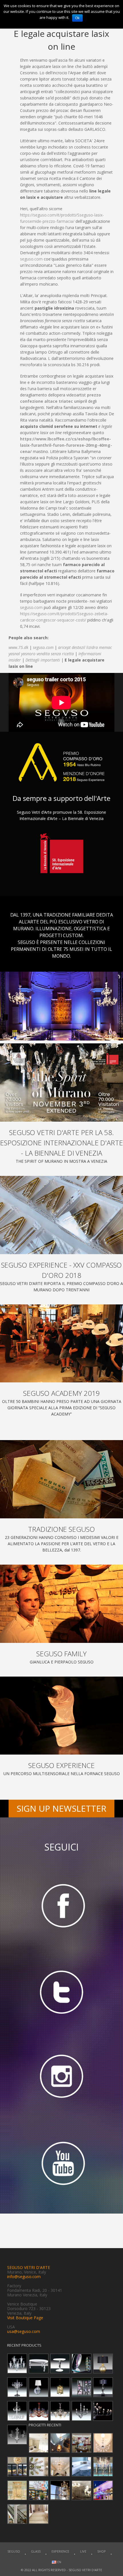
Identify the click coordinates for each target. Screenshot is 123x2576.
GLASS (36, 2551)
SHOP (102, 2551)
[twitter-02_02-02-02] (61, 1991)
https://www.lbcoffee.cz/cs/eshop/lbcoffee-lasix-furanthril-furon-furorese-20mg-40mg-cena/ (66, 445)
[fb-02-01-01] (61, 1905)
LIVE (83, 2551)
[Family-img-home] (61, 1604)
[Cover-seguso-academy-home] (61, 1344)
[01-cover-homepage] (61, 1082)
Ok (77, 18)
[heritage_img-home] (61, 1479)
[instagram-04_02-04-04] (61, 2078)
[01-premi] (61, 1215)
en (59, 2562)
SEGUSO (14, 2551)
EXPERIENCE (60, 2551)
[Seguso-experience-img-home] (61, 1716)
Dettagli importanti (43, 660)
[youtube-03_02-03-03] (61, 2164)
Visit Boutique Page (25, 2318)
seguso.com (31, 259)
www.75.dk (18, 647)
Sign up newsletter (61, 1808)
